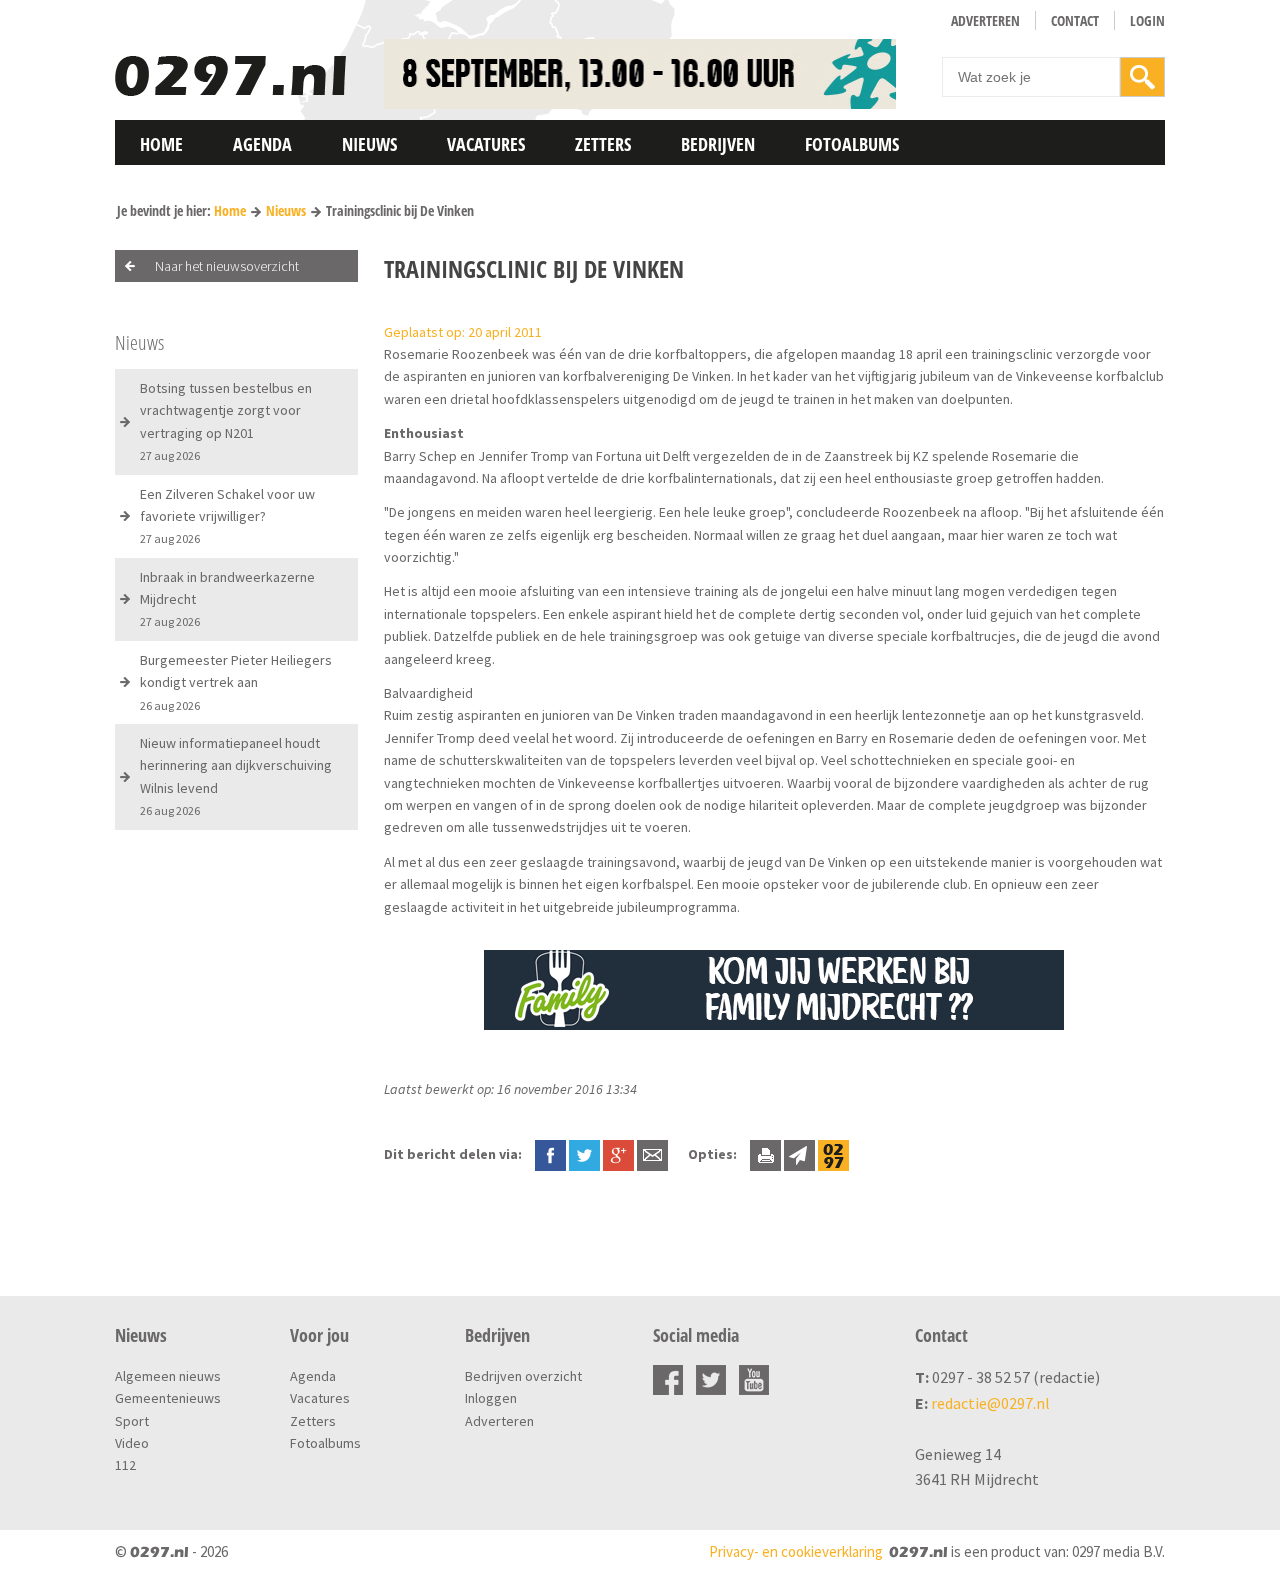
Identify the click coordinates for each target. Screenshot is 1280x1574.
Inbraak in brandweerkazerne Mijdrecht (227, 599)
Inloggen (491, 1398)
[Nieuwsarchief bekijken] (833, 1154)
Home (161, 144)
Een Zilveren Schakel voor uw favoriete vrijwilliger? (227, 516)
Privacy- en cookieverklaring (796, 1551)
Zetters (603, 144)
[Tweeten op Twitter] (584, 1154)
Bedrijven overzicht (523, 1376)
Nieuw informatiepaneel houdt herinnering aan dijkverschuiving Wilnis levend (236, 776)
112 (125, 1465)
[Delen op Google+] (618, 1154)
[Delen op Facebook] (550, 1154)
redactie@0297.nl (990, 1403)
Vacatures (486, 144)
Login (1147, 20)
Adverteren (985, 20)
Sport (132, 1421)
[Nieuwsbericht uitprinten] (765, 1154)
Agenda (262, 144)
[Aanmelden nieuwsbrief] (799, 1154)
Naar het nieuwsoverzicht (227, 266)
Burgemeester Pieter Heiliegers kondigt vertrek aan (236, 682)
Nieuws (369, 144)
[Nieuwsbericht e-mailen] (652, 1154)
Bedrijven (718, 144)
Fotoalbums (852, 144)
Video (132, 1443)
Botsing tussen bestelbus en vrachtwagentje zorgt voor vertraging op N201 (226, 421)
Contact (1075, 20)
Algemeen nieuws (168, 1376)
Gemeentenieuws (168, 1398)
